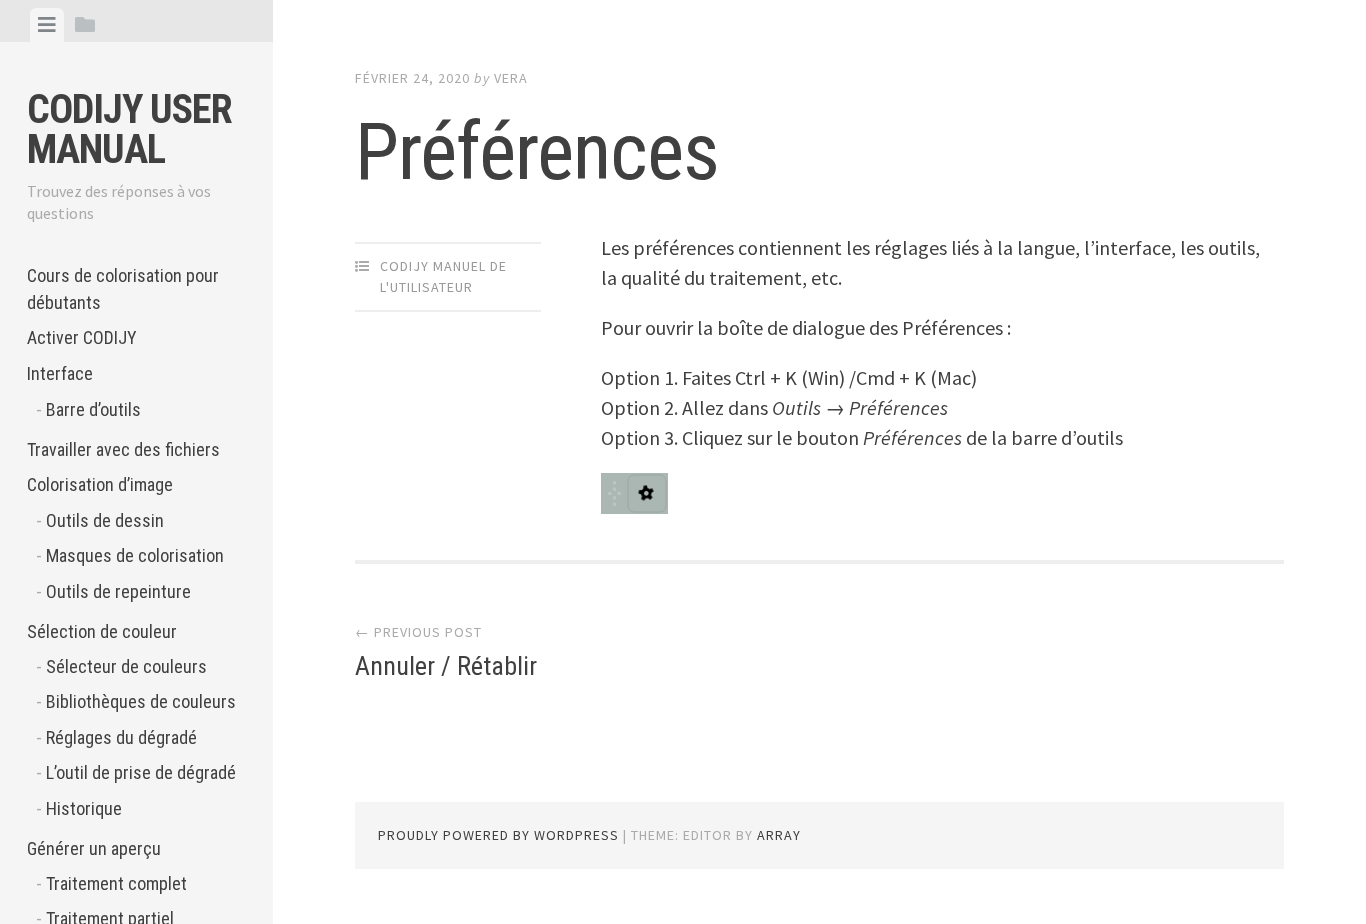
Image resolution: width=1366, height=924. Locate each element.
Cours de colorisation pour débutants (123, 289)
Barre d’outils (93, 409)
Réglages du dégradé (121, 737)
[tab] (47, 25)
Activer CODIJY (82, 337)
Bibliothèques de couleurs (141, 701)
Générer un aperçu (94, 848)
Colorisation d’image (100, 484)
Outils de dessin (105, 520)
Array (779, 835)
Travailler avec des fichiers (123, 449)
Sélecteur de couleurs (126, 666)
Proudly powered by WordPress (498, 835)
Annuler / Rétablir (446, 666)
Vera (511, 78)
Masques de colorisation (135, 555)
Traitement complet (116, 883)
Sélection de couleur (102, 631)
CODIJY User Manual (129, 129)
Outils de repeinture (118, 591)
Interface (60, 373)
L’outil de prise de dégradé (141, 772)
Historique (84, 808)
